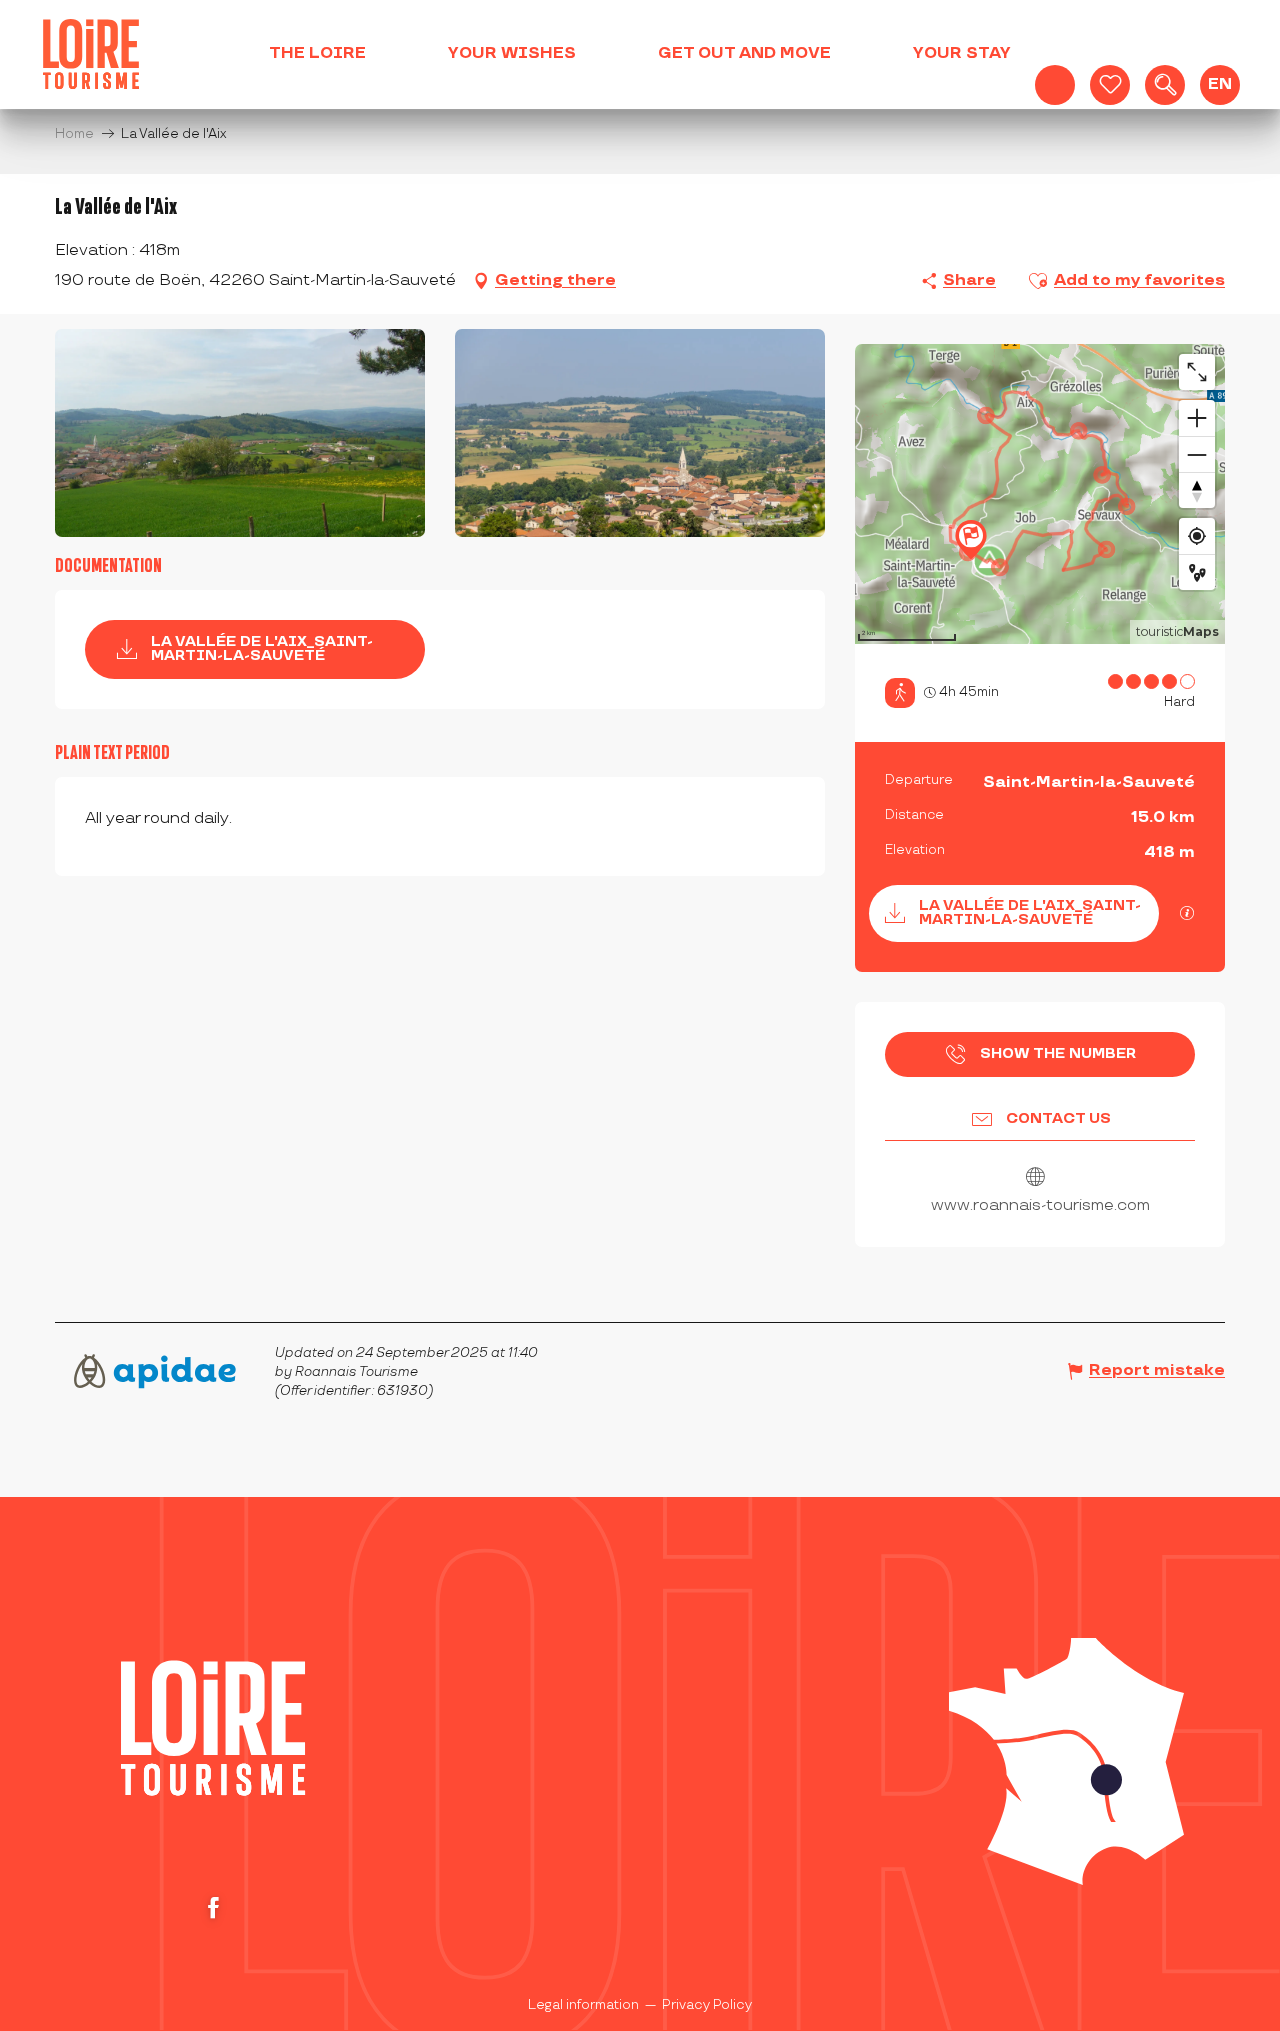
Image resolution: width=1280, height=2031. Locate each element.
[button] (1165, 85)
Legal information (583, 2005)
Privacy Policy (707, 2005)
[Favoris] (1110, 85)
